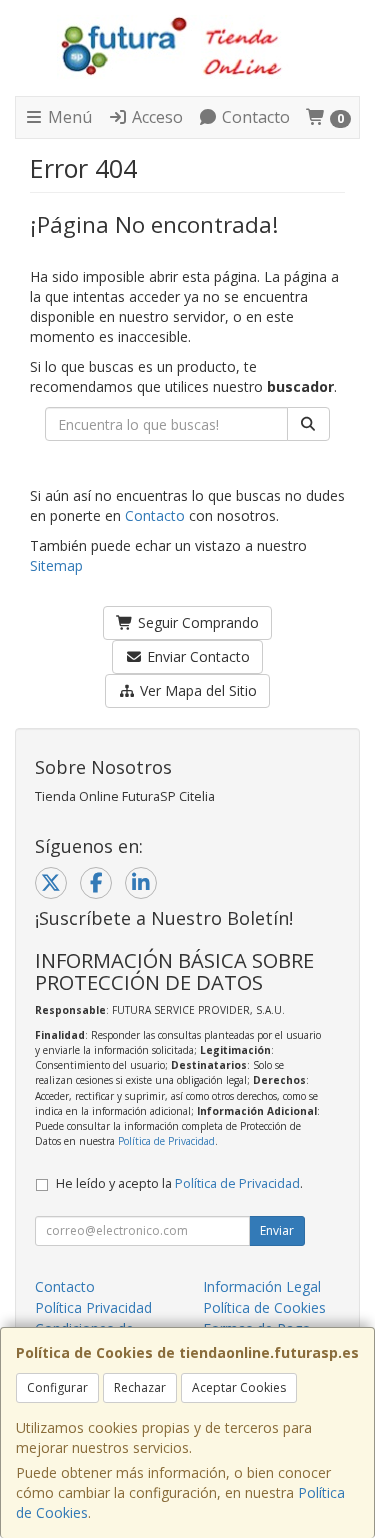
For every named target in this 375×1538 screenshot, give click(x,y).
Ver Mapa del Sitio (196, 690)
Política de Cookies (264, 1307)
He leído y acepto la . (179, 1183)
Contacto (254, 117)
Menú (68, 117)
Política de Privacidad (166, 1141)
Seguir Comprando (196, 622)
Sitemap (56, 565)
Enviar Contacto (196, 656)
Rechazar (140, 1387)
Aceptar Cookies (239, 1387)
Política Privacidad (93, 1307)
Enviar (277, 1230)
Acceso (155, 117)
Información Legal (262, 1286)
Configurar (57, 1387)
